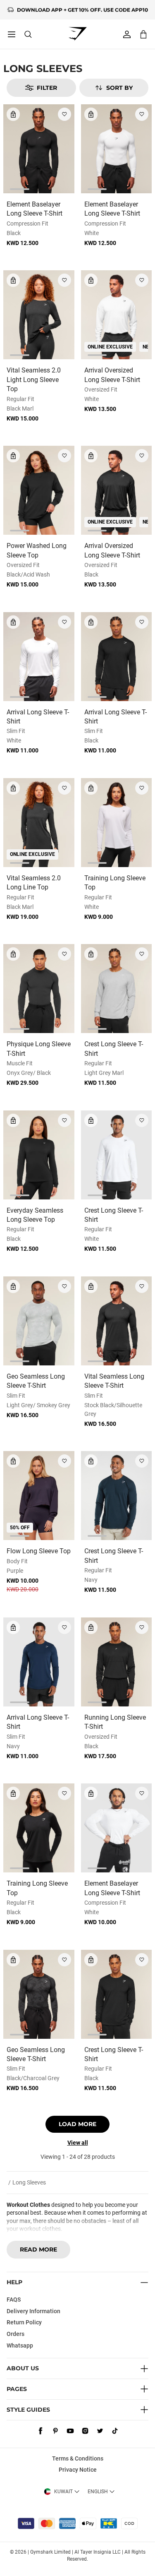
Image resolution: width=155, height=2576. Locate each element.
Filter (47, 88)
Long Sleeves (29, 2182)
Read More (38, 2249)
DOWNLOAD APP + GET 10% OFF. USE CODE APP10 (82, 10)
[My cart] (143, 34)
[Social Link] (41, 2431)
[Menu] (12, 34)
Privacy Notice (78, 2470)
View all (78, 2143)
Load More (77, 2124)
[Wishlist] (64, 114)
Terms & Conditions (78, 2458)
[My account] (127, 34)
